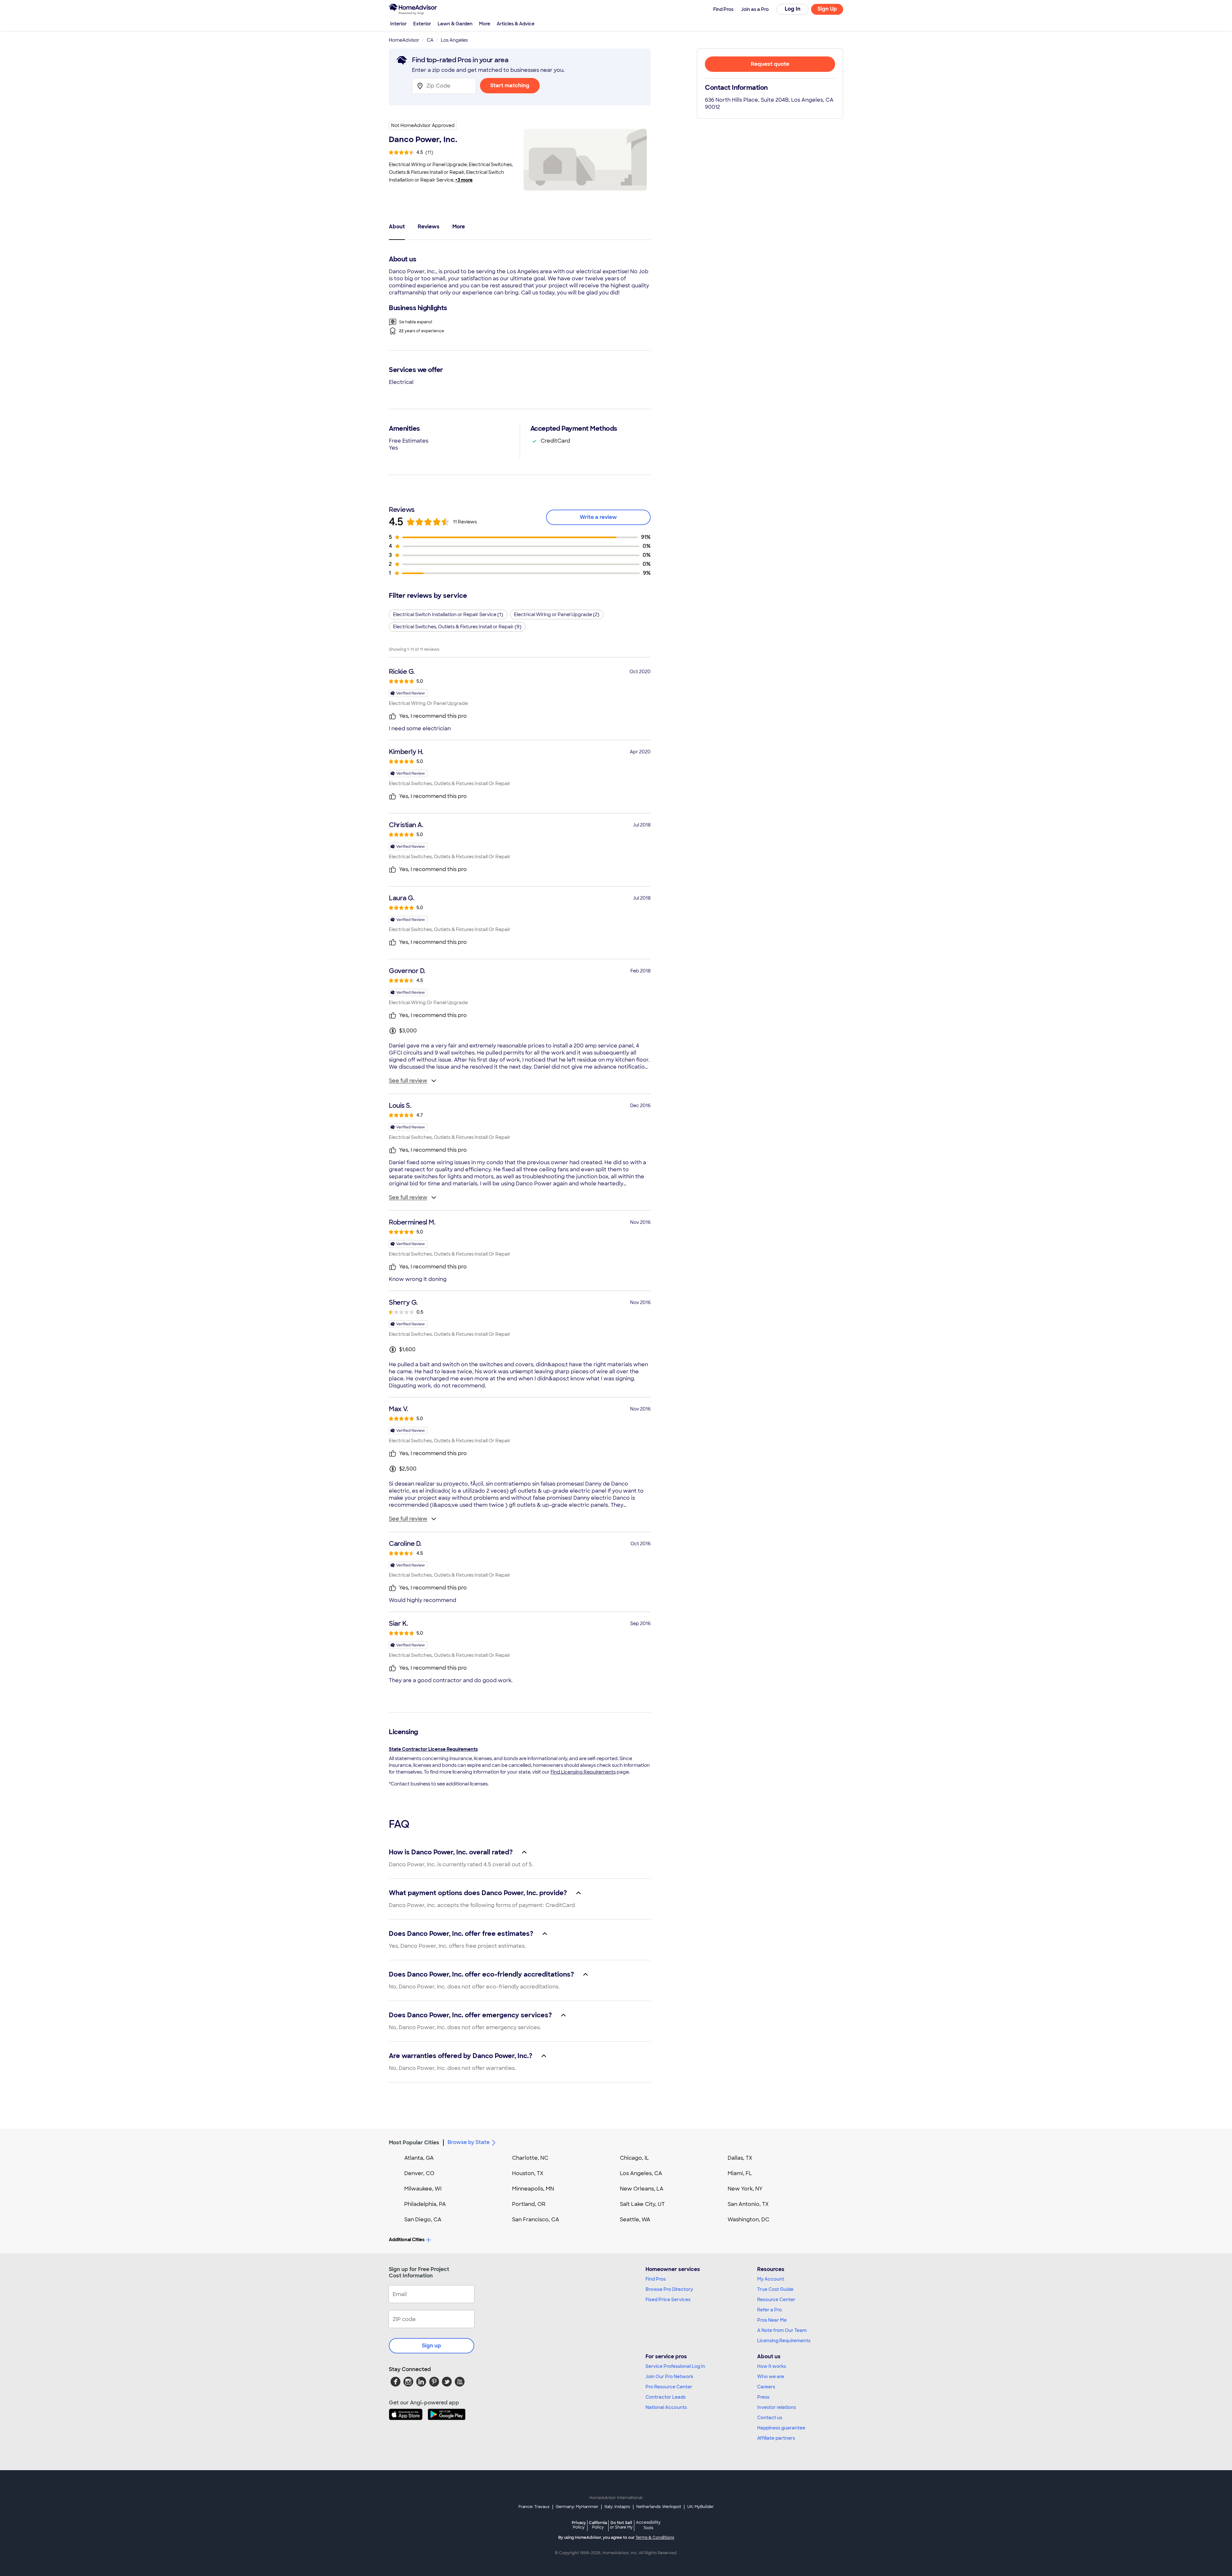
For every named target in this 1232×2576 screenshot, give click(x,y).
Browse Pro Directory (669, 2289)
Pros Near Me (772, 2320)
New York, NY (745, 2189)
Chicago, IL (634, 2158)
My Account (771, 2279)
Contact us (770, 2418)
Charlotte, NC (530, 2158)
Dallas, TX (740, 2158)
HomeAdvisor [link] (404, 40)
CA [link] (430, 40)
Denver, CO (419, 2173)
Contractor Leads (666, 2397)
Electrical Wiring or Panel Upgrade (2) (557, 614)
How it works (772, 2366)
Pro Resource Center (669, 2387)
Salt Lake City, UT (642, 2204)
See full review (408, 1081)
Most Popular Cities (414, 2143)
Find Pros (656, 2279)
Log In (793, 9)
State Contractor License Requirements (433, 1749)
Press (763, 2397)
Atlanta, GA (419, 2158)
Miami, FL (740, 2173)
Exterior (422, 24)
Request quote (770, 64)
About (397, 227)
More (485, 24)
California (598, 2525)
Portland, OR (529, 2204)
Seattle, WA (635, 2220)
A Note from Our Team (782, 2330)
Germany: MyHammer (577, 2507)
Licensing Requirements (784, 2341)
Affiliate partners (776, 2438)
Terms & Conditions (655, 2538)
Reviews (429, 227)
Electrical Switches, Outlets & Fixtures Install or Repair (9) (457, 627)
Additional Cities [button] (407, 2240)
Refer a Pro (770, 2310)
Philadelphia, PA (425, 2204)
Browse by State (469, 2142)
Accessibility (648, 2525)
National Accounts (666, 2407)
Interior (398, 24)
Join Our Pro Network (669, 2377)
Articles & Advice (516, 24)
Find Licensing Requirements (583, 1772)
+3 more (464, 180)
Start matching (510, 85)
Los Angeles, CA (641, 2173)
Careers (766, 2387)
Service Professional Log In (675, 2366)
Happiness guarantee (781, 2428)
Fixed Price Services (668, 2300)
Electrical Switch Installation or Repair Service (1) (448, 614)
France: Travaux (534, 2507)
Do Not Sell (621, 2525)
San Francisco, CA (536, 2220)
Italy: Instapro (617, 2507)
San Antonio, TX (748, 2204)
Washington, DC (749, 2220)
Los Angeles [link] (454, 40)
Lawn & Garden (455, 24)
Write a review (598, 517)
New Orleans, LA (642, 2189)
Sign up (432, 2346)
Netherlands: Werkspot (659, 2507)
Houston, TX (528, 2173)
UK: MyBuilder (701, 2507)
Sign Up (827, 9)
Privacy (579, 2525)
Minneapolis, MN (533, 2189)
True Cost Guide (775, 2289)
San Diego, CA (423, 2220)
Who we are (771, 2377)
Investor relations (777, 2407)
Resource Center (776, 2300)
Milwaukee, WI (423, 2189)
